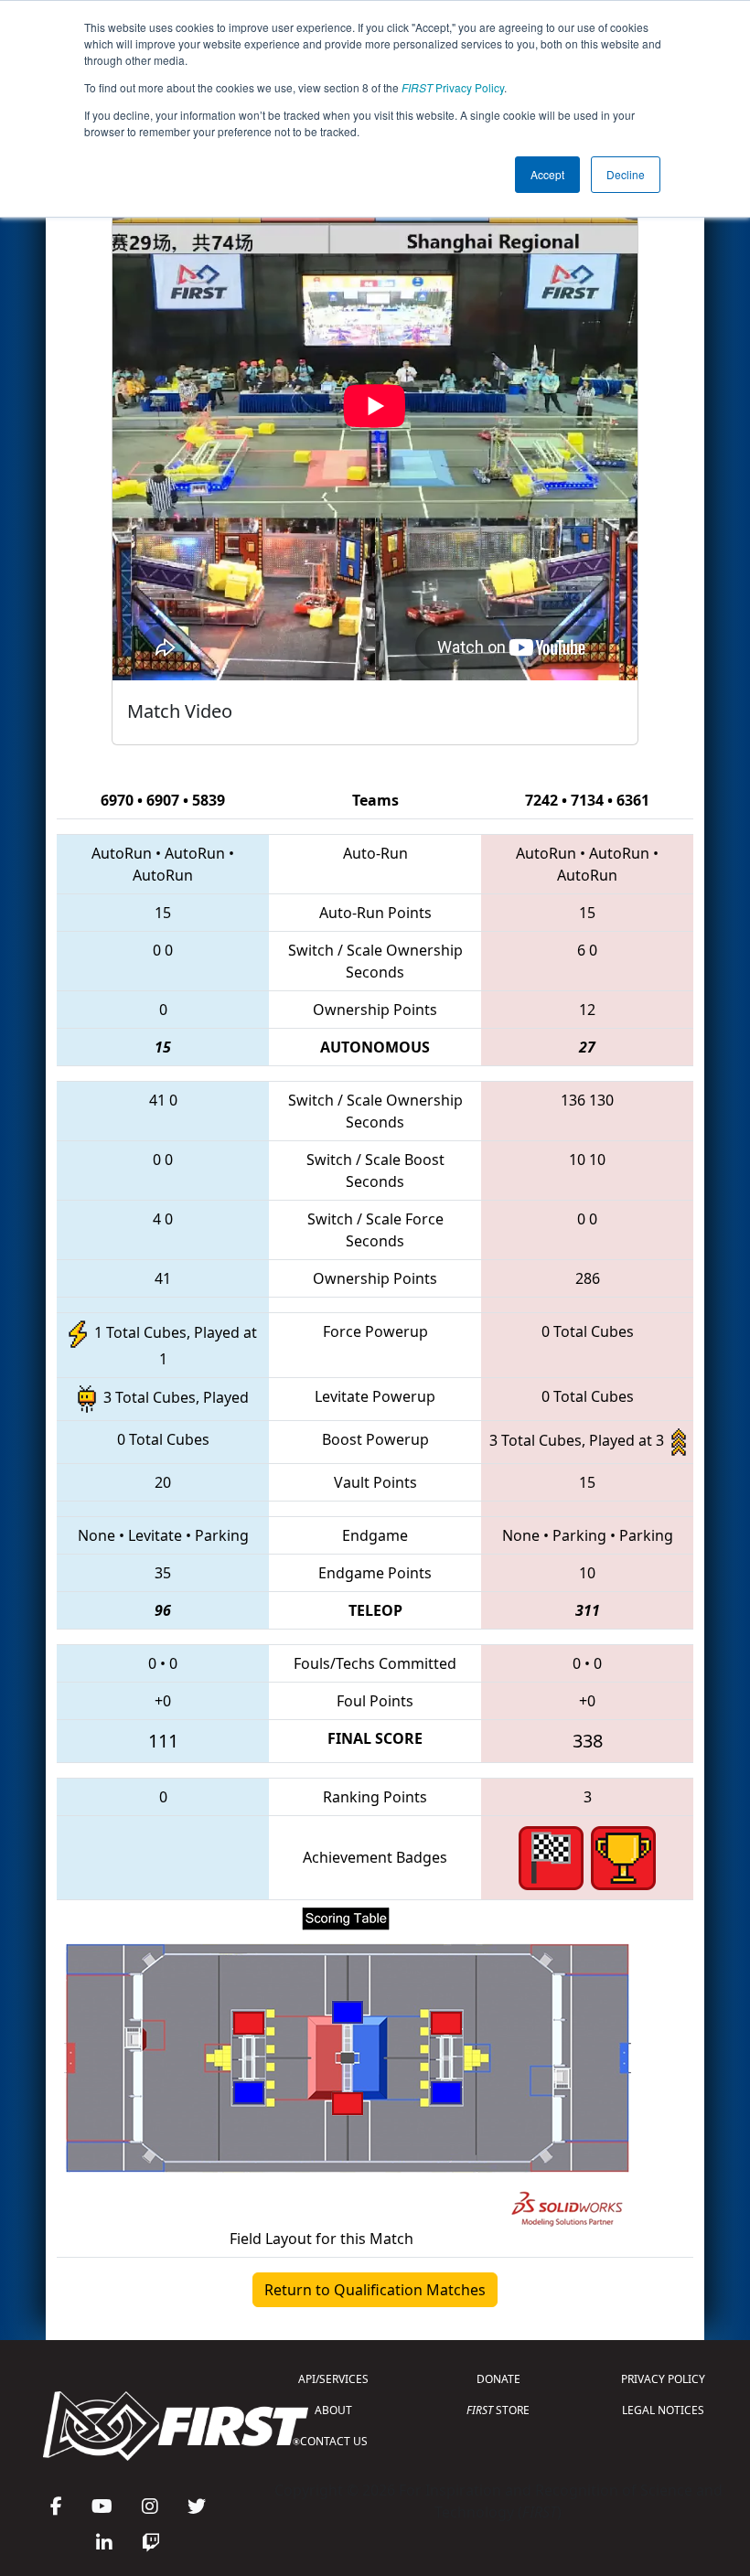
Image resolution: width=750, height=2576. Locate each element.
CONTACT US (334, 2441)
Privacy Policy (453, 87)
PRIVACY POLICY (663, 2379)
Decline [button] (626, 174)
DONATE (498, 2379)
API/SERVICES (333, 2379)
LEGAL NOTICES (663, 2410)
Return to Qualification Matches (375, 2290)
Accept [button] (547, 174)
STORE (498, 2410)
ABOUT (333, 2410)
